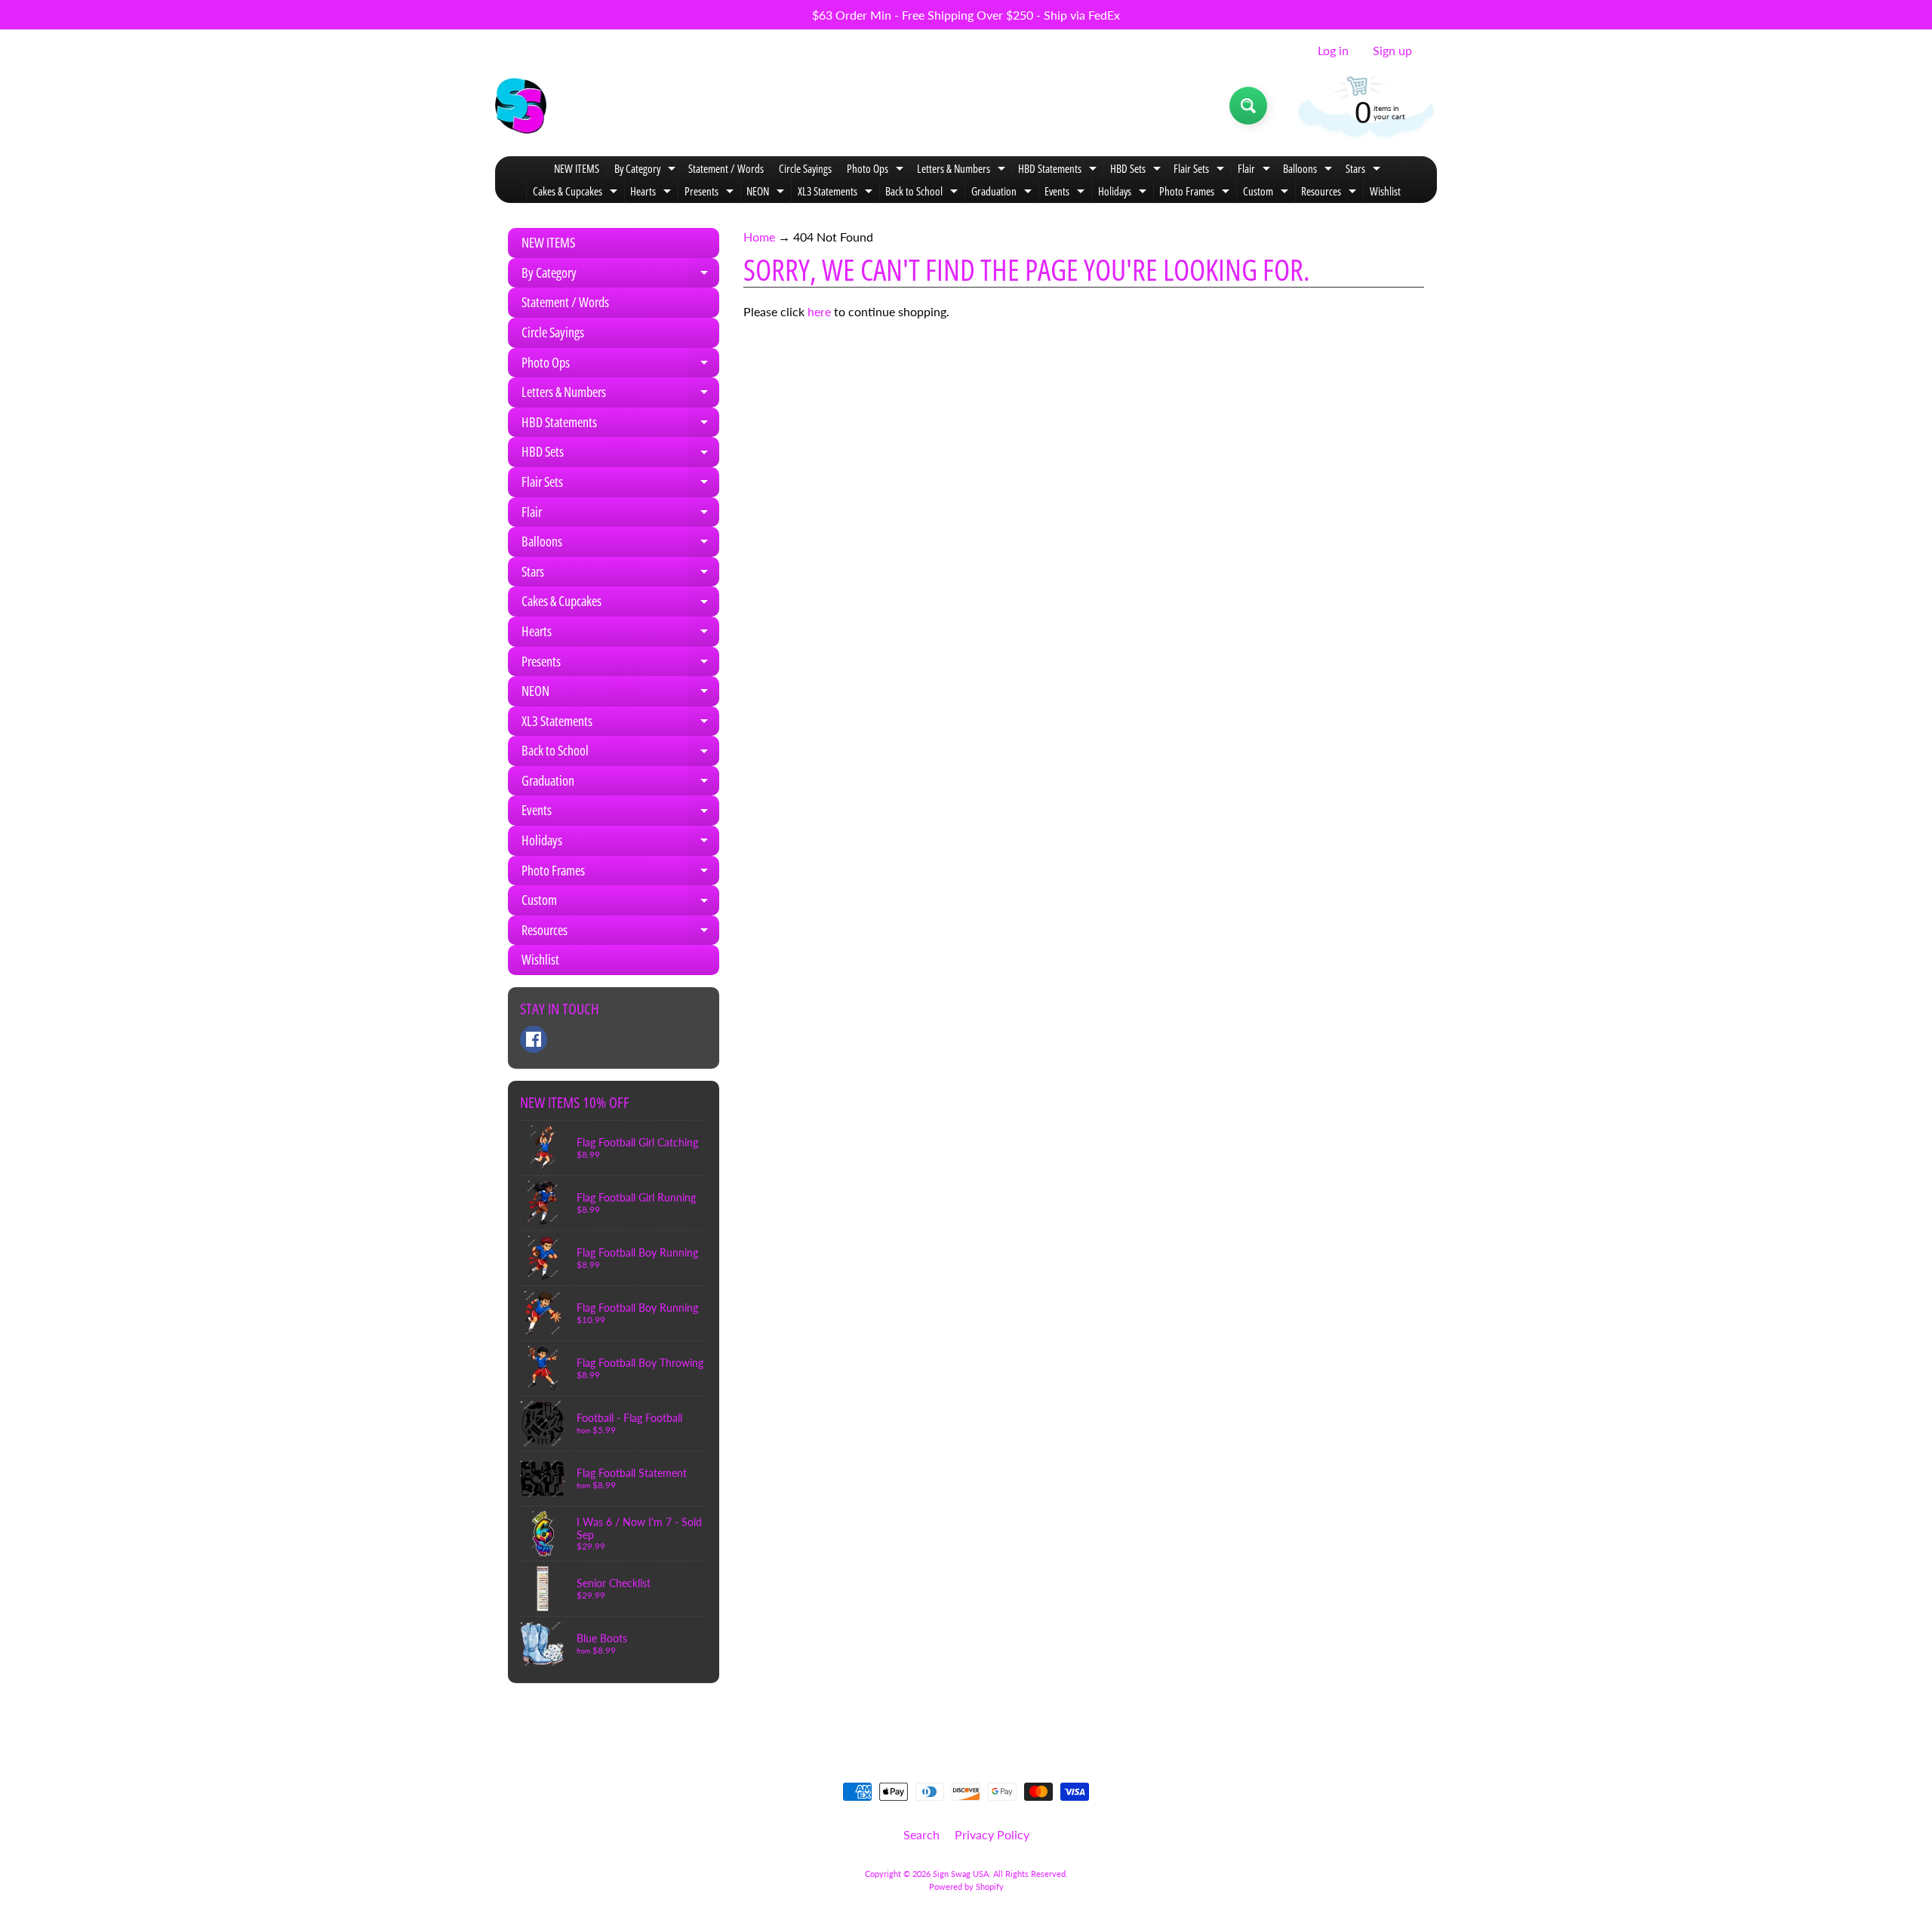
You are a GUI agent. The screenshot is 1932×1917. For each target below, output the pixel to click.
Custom (1267, 193)
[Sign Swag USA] (521, 106)
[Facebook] (534, 1039)
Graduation (1003, 193)
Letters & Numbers (963, 170)
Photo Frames (1196, 193)
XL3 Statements (837, 193)
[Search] (1248, 106)
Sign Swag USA (961, 1874)
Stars (1365, 170)
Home (759, 237)
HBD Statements (1059, 170)
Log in (1333, 51)
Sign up (1392, 51)
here (819, 311)
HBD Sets (1137, 170)
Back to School (923, 193)
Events (1066, 193)
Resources (1331, 193)
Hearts (652, 193)
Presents (711, 193)
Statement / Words (726, 168)
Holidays (1124, 193)
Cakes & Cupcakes (577, 193)
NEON (767, 193)
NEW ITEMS (577, 168)
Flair (1256, 170)
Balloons (1309, 170)
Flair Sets (1201, 170)
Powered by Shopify (966, 1886)
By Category (647, 170)
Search (921, 1834)
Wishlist (1385, 191)
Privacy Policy (992, 1834)
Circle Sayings (805, 168)
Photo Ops (877, 170)
